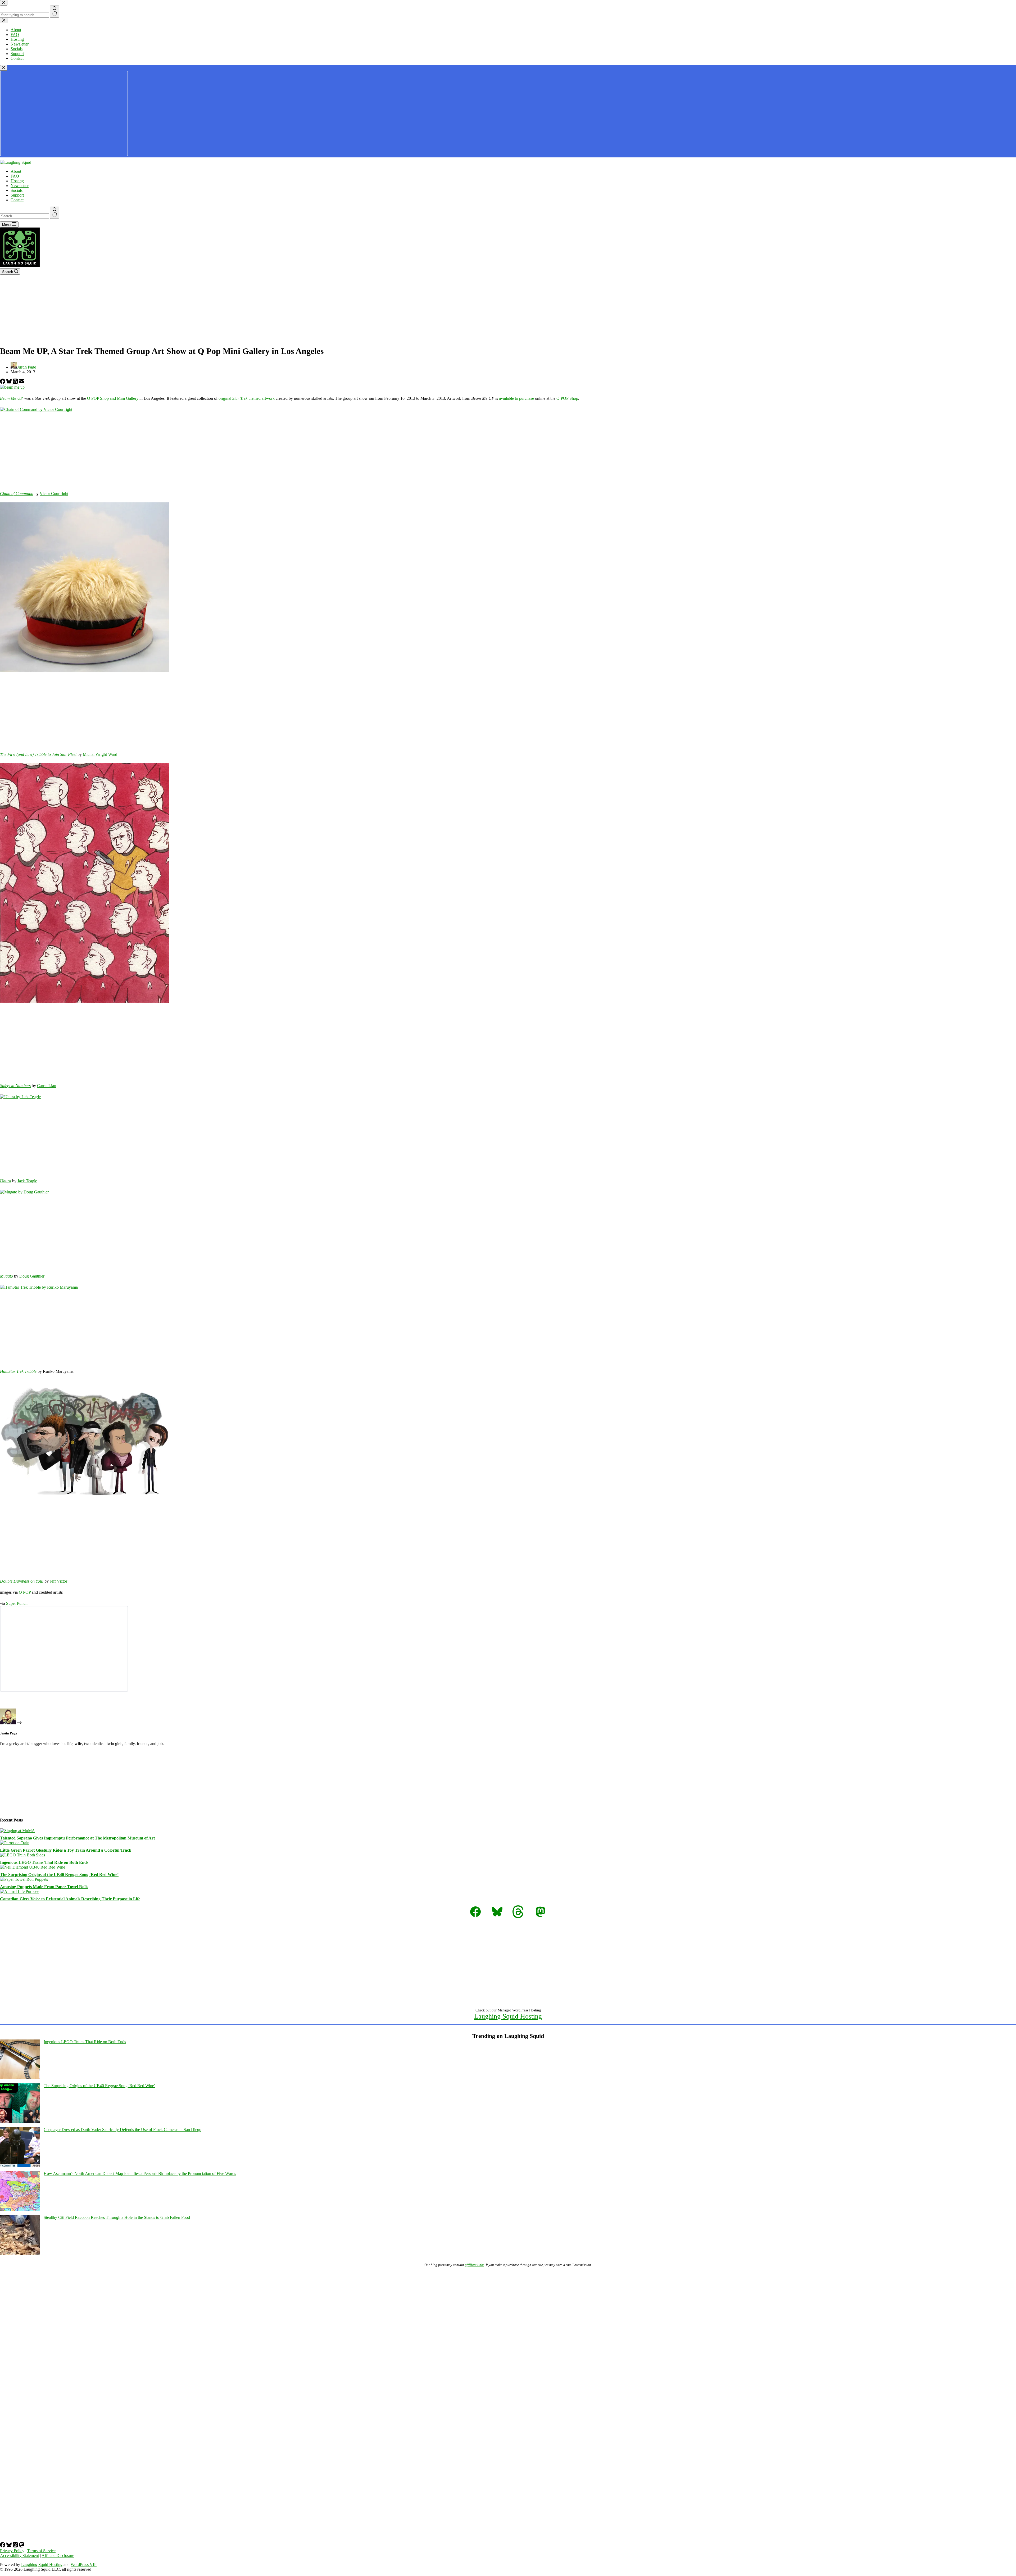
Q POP (25, 1592)
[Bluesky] (10, 382)
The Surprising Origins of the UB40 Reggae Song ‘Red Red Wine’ (59, 1875)
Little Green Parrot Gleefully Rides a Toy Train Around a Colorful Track (66, 1850)
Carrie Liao (47, 1086)
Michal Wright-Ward (100, 754)
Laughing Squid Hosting (508, 2016)
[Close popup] (4, 68)
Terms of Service (41, 2551)
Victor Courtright (54, 494)
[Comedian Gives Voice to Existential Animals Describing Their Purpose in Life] (20, 1891)
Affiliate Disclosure (58, 2555)
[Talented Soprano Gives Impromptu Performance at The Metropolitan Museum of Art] (17, 1831)
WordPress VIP (84, 2564)
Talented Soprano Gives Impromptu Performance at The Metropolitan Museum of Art (77, 1838)
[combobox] (24, 216)
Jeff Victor (58, 1581)
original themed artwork (247, 398)
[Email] (22, 382)
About (16, 171)
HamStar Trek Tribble (18, 1371)
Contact (17, 200)
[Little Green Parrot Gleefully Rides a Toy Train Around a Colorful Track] (15, 1843)
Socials (17, 190)
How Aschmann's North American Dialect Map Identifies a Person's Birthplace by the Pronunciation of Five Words (140, 2173)
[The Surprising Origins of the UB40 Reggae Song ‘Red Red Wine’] (33, 1867)
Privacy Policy (12, 2551)
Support (17, 195)
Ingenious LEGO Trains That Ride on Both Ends (44, 1862)
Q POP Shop (567, 398)
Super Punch (17, 1603)
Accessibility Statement (19, 2555)
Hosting (17, 181)
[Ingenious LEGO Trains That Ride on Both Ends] (22, 1855)
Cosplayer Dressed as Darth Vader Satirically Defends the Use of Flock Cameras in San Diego (123, 2130)
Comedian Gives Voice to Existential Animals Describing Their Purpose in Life (70, 1899)
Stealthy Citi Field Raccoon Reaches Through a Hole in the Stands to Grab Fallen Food (117, 2217)
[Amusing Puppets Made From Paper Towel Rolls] (24, 1879)
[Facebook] (3, 382)
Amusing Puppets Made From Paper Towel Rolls (44, 1887)
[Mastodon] (22, 2546)
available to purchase (516, 398)
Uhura (6, 1181)
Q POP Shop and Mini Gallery (113, 398)
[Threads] (16, 382)
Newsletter (20, 186)
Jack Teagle (27, 1181)
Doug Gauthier (32, 1276)
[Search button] (55, 213)
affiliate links (475, 2265)
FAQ (15, 176)
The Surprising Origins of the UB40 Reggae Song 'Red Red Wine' (99, 2086)
